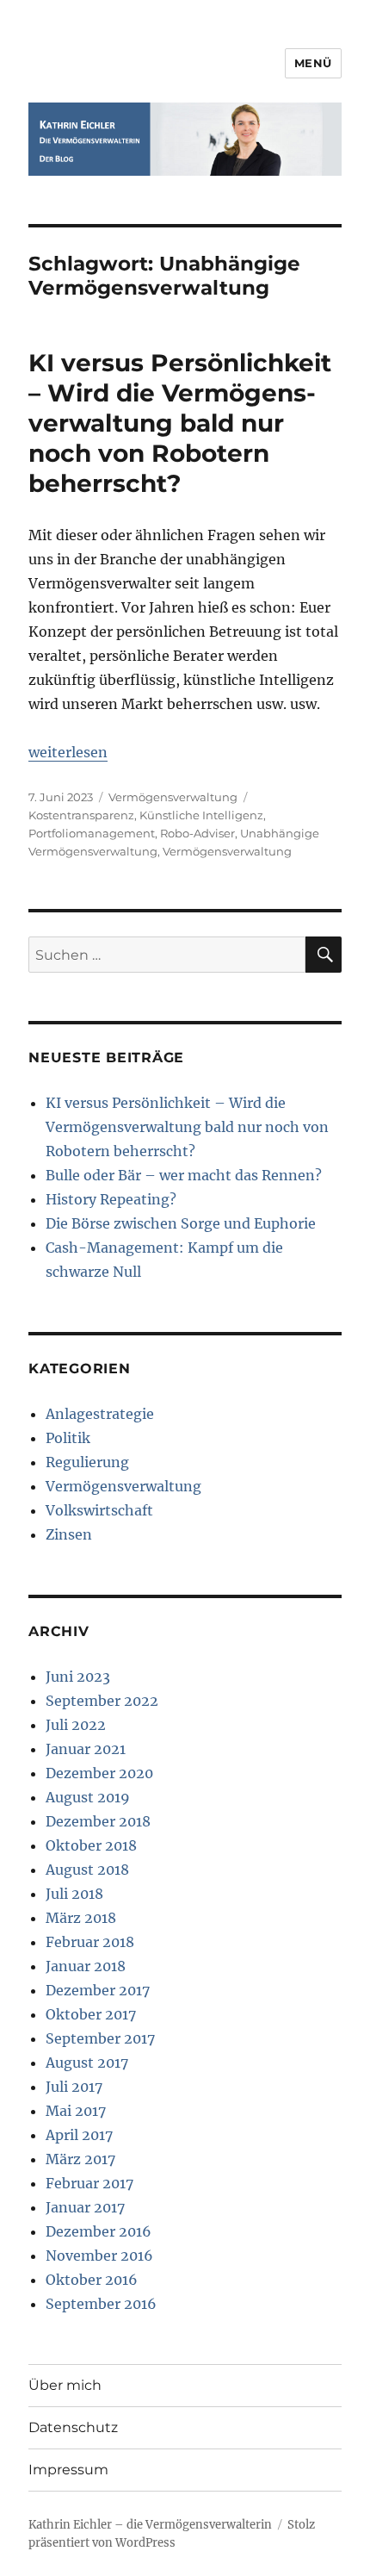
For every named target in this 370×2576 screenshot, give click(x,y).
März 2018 (81, 1918)
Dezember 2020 (99, 1773)
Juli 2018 (74, 1894)
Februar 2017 (89, 2183)
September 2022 (102, 1701)
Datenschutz (73, 2427)
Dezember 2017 (98, 1990)
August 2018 (87, 1870)
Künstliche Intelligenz (201, 815)
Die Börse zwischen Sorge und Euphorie (181, 1223)
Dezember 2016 (99, 2231)
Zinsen (69, 1534)
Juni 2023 (78, 1677)
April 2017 (79, 2135)
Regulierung (87, 1462)
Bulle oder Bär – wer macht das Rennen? (184, 1175)
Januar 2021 (86, 1749)
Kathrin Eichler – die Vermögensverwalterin (150, 2525)
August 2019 (88, 1797)
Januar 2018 (86, 1966)
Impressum (68, 2470)
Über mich (65, 2385)
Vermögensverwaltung (173, 797)
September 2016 (101, 2304)
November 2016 (99, 2256)
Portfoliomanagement (92, 833)
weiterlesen (68, 752)
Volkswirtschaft (99, 1510)
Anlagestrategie (100, 1414)
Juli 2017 (74, 2087)
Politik (68, 1438)
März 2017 (80, 2159)
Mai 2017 (76, 2111)
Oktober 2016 (92, 2280)
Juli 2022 (76, 1725)
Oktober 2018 (91, 1845)
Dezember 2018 (98, 1821)
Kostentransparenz (81, 815)
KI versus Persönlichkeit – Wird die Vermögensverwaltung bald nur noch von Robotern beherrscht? (180, 423)
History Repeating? (111, 1199)
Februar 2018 (90, 1942)
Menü (313, 63)
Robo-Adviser (197, 833)
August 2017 (87, 2063)
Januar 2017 (85, 2207)
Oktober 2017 (91, 2014)
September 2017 (100, 2038)
